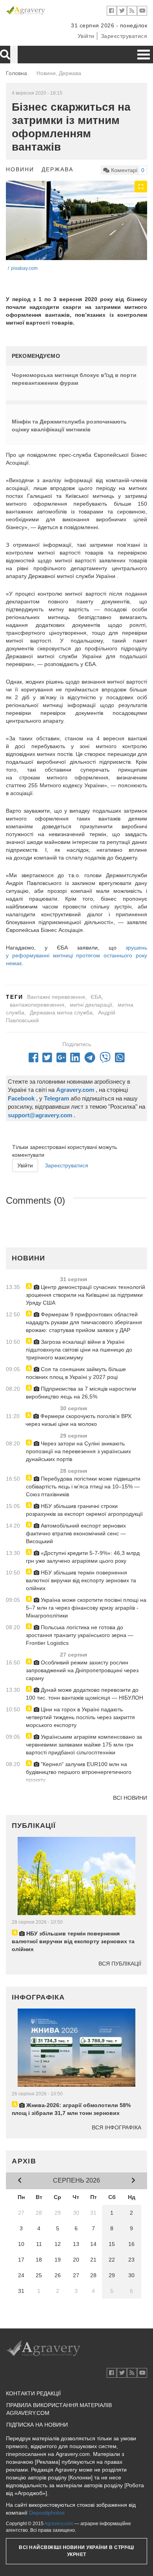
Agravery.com (59, 2524)
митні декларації (91, 1005)
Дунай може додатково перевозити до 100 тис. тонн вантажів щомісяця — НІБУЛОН (85, 1694)
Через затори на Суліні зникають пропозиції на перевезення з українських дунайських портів (78, 1451)
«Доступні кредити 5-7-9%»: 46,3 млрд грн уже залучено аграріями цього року (83, 1557)
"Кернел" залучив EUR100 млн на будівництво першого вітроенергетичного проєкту (79, 1772)
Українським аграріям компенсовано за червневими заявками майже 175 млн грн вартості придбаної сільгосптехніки (84, 1745)
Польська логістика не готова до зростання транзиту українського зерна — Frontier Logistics (80, 1635)
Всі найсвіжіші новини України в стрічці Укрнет (76, 2551)
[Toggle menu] (144, 55)
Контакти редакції (33, 2393)
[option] (76, 220)
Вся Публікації (120, 1964)
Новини (20, 169)
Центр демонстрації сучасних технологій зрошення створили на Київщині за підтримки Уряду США (86, 1295)
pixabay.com (24, 268)
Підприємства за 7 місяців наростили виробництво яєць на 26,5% (81, 1393)
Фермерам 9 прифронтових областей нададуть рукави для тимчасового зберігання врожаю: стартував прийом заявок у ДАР (84, 1322)
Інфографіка (38, 1997)
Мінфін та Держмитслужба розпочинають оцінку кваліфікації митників (69, 425)
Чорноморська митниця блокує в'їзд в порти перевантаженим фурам (74, 379)
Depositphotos (47, 2513)
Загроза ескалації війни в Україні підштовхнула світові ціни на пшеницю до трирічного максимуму (79, 1350)
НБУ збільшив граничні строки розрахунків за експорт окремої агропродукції (84, 1510)
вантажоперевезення (37, 1005)
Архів (24, 2161)
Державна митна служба (61, 1012)
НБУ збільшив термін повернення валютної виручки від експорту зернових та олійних (81, 1580)
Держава (57, 169)
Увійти (86, 36)
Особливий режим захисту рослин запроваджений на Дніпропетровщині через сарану (82, 1670)
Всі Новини (130, 1798)
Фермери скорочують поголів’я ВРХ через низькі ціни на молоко (78, 1420)
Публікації (34, 1826)
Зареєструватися (124, 36)
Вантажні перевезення (56, 997)
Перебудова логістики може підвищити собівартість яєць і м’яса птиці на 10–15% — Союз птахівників (83, 1486)
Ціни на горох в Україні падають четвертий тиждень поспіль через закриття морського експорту (80, 1717)
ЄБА (96, 997)
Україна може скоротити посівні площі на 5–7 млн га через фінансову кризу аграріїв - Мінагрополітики (86, 1608)
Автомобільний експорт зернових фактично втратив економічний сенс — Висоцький (76, 1533)
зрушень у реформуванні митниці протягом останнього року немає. (76, 955)
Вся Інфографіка (117, 2127)
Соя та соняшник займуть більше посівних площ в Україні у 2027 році (76, 1373)
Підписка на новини (37, 2425)
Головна (16, 73)
